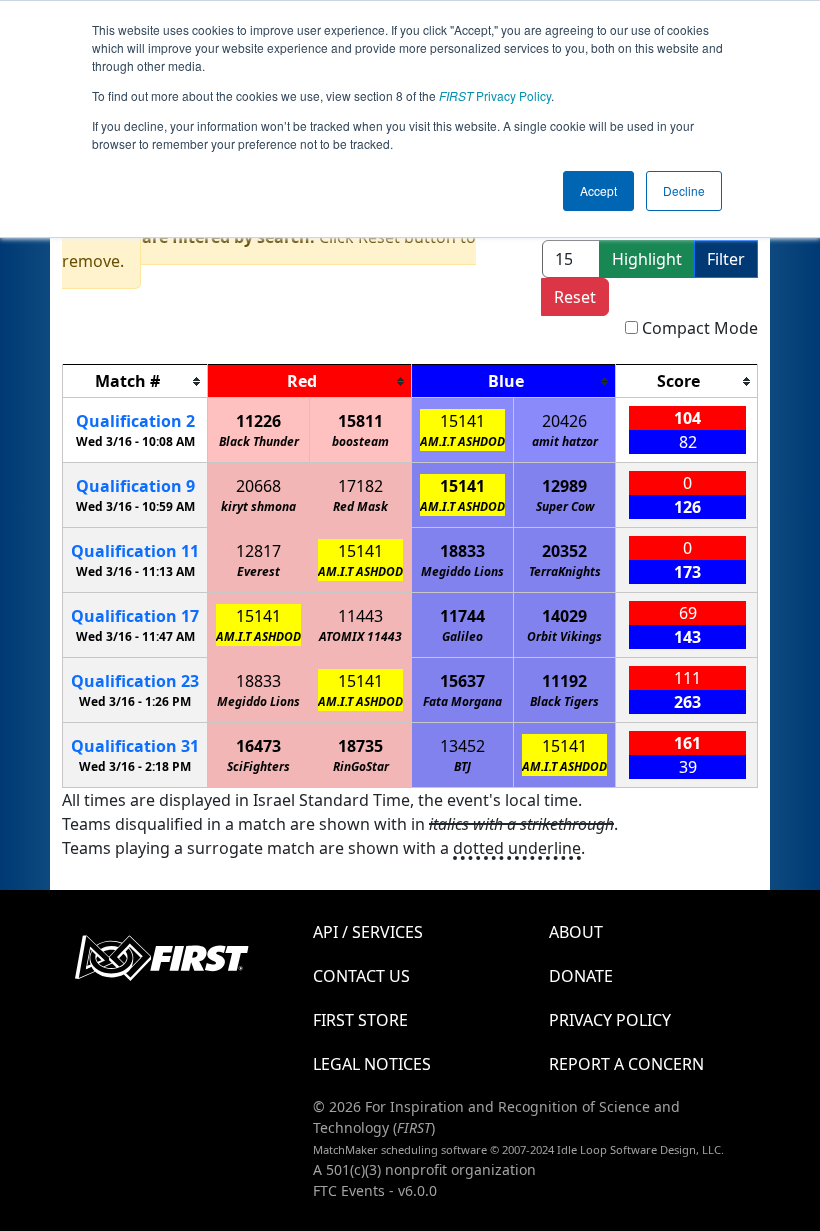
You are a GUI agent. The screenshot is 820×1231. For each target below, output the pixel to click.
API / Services (368, 932)
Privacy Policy (495, 95)
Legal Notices (372, 1064)
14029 (564, 616)
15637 (462, 681)
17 (135, 616)
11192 (564, 681)
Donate (581, 976)
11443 (360, 616)
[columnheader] (135, 381)
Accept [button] (598, 190)
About (576, 932)
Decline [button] (684, 190)
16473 (258, 746)
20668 (258, 486)
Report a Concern (626, 1064)
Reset (575, 297)
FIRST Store (360, 1020)
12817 (258, 551)
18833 (462, 551)
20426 (564, 421)
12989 (564, 486)
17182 (360, 486)
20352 (564, 551)
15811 (360, 421)
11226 (258, 421)
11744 (462, 616)
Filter (726, 259)
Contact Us (361, 976)
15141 (462, 421)
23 (135, 681)
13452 (462, 746)
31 (135, 746)
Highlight (647, 259)
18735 (360, 746)
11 (135, 551)
